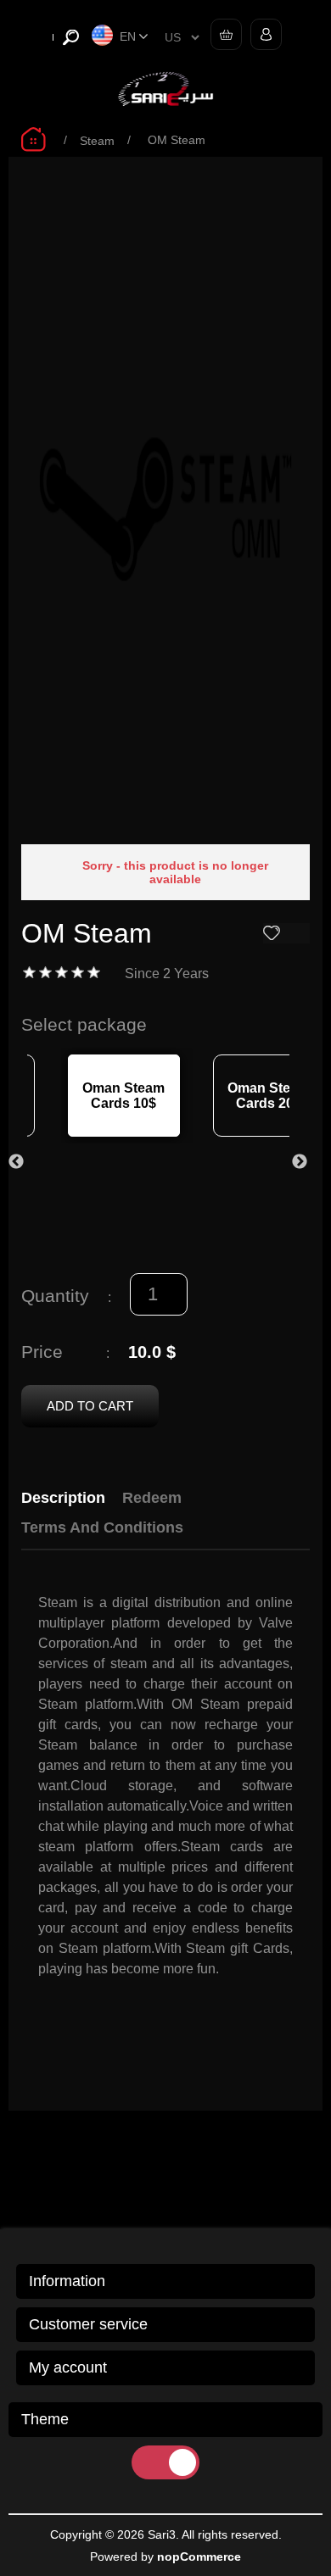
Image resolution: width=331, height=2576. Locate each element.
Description (63, 1498)
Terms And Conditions (102, 1527)
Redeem (152, 1498)
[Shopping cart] (222, 34)
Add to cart (90, 1406)
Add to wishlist (286, 933)
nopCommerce (199, 2557)
